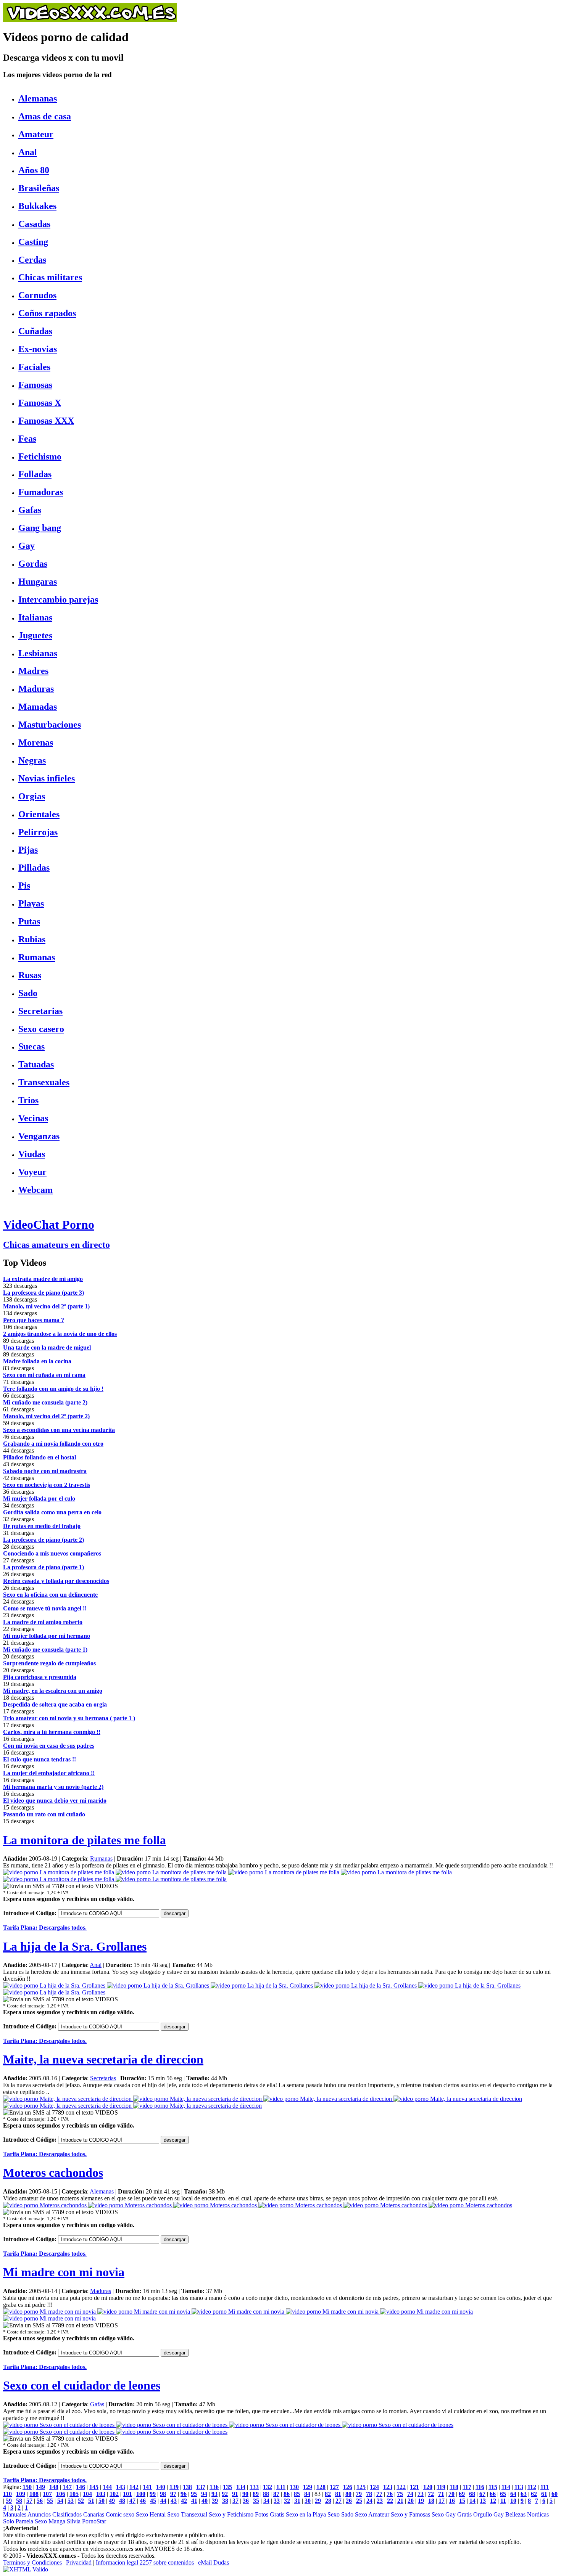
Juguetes (35, 635)
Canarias (94, 2514)
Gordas (33, 564)
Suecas (31, 1046)
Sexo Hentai (151, 2514)
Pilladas (34, 868)
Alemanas (38, 98)
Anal (28, 152)
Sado (28, 993)
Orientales (39, 814)
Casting (33, 242)
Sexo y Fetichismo (231, 2514)
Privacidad (79, 2562)
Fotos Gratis (270, 2514)
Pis (24, 885)
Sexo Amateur (372, 2514)
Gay (27, 546)
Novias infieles (47, 778)
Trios (28, 1100)
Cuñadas (35, 331)
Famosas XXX (46, 421)
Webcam (35, 1190)
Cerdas (32, 260)
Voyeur (32, 1172)
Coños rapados (47, 313)
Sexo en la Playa (306, 2514)
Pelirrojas (38, 832)
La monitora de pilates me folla (85, 1840)
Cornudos (37, 295)
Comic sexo (120, 2514)
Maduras (36, 689)
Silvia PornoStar (86, 2521)
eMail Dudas (214, 2562)
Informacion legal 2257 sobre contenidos (145, 2562)
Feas (27, 439)
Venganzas (39, 1136)
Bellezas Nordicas (527, 2514)
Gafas (30, 510)
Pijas (28, 850)
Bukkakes (37, 206)
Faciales (34, 367)
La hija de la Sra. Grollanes (75, 1946)
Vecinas (33, 1118)
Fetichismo (40, 456)
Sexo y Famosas (410, 2514)
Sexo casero (41, 1029)
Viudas (32, 1154)
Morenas (36, 742)
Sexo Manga (50, 2521)
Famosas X (40, 403)
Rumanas (37, 957)
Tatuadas (36, 1064)
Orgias (32, 796)
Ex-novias (38, 349)
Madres (33, 671)
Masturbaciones (50, 725)
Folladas (35, 474)
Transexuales (44, 1082)
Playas (31, 903)
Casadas (34, 224)
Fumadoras (41, 492)
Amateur (36, 134)
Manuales (15, 2514)
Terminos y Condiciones (32, 2562)
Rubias (32, 939)
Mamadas (38, 707)
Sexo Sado (340, 2514)
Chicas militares (50, 277)
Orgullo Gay (488, 2514)
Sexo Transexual (187, 2514)
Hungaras (38, 582)
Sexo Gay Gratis (452, 2514)
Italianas (35, 617)
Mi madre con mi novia (64, 2272)
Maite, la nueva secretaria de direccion (103, 2059)
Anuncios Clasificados (55, 2514)
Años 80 (34, 170)
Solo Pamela (18, 2521)
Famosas (35, 385)
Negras (32, 760)
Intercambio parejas (58, 599)
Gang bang (40, 528)
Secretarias (40, 1011)
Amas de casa (45, 116)
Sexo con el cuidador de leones (82, 2385)
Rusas (30, 975)
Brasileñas (39, 188)
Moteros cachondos (53, 2173)
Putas (29, 921)
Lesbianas (38, 653)
